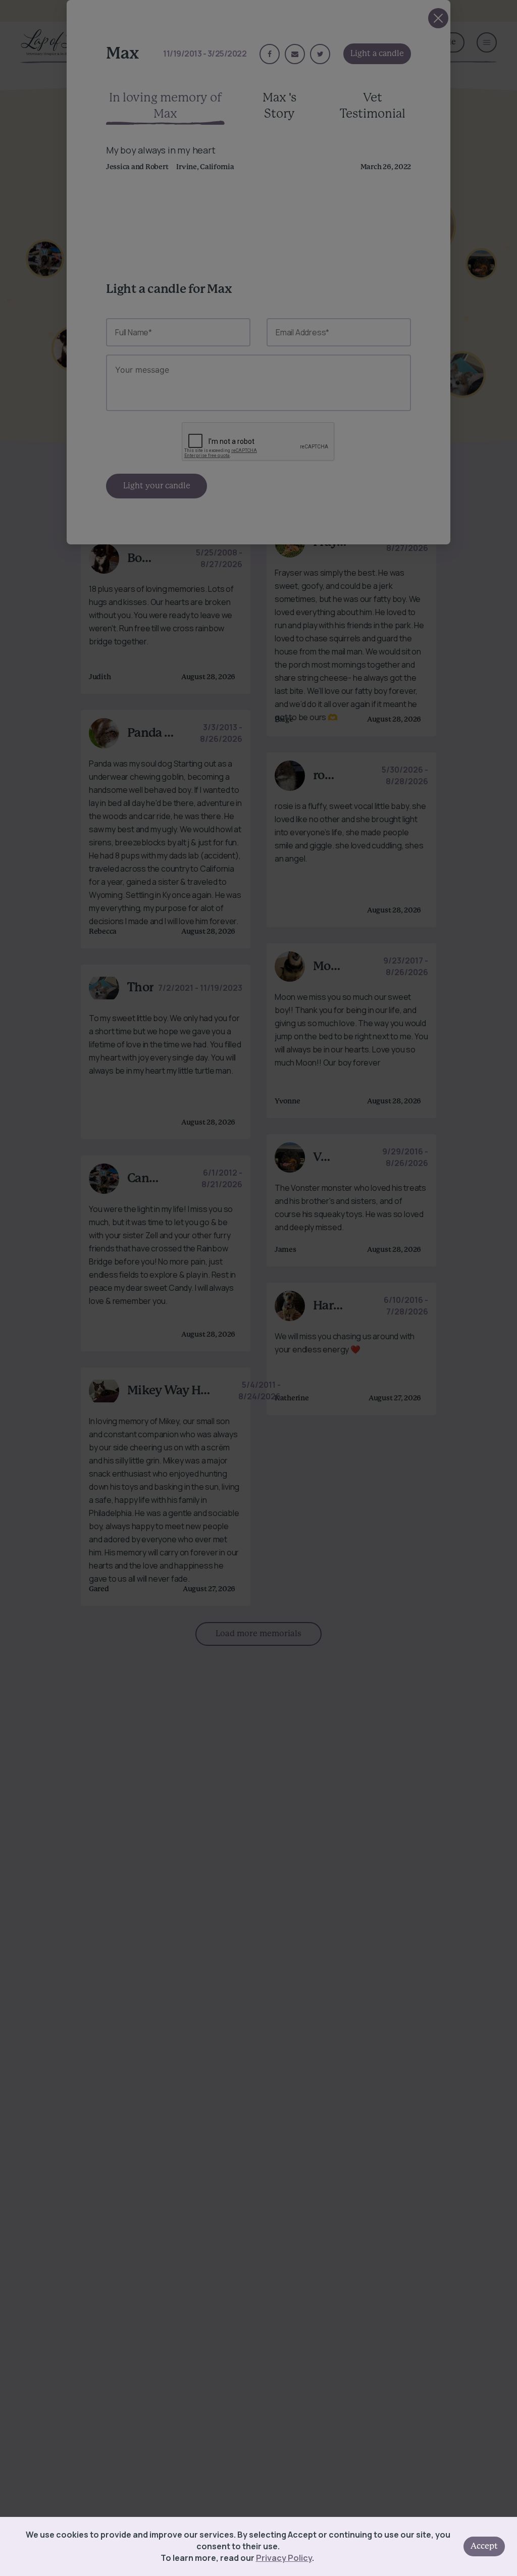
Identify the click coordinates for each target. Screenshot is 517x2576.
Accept (484, 2546)
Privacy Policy (284, 2558)
